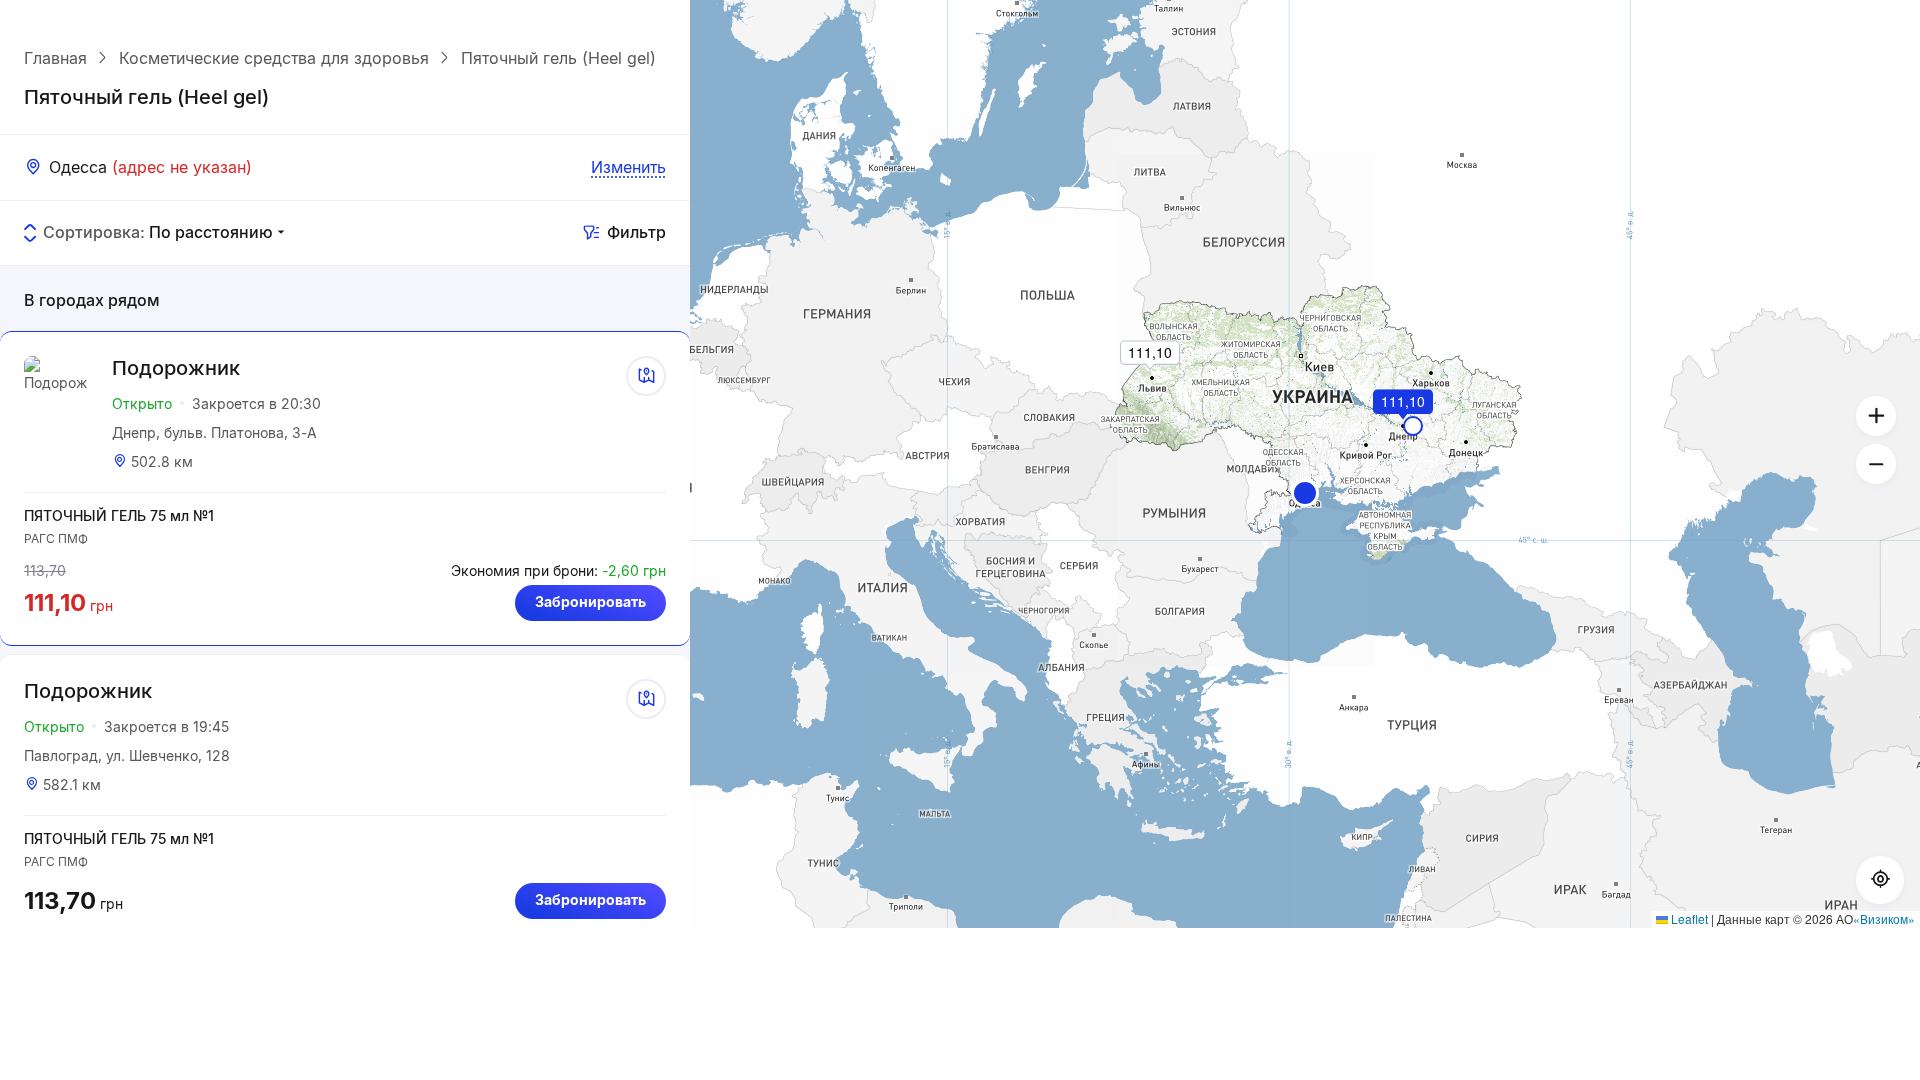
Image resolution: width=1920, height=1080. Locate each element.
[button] (1305, 493)
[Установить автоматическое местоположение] (1880, 880)
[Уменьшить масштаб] (1876, 464)
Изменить (628, 167)
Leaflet (1688, 918)
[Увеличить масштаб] (1876, 416)
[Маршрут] (646, 376)
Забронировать (590, 601)
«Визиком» (1884, 918)
